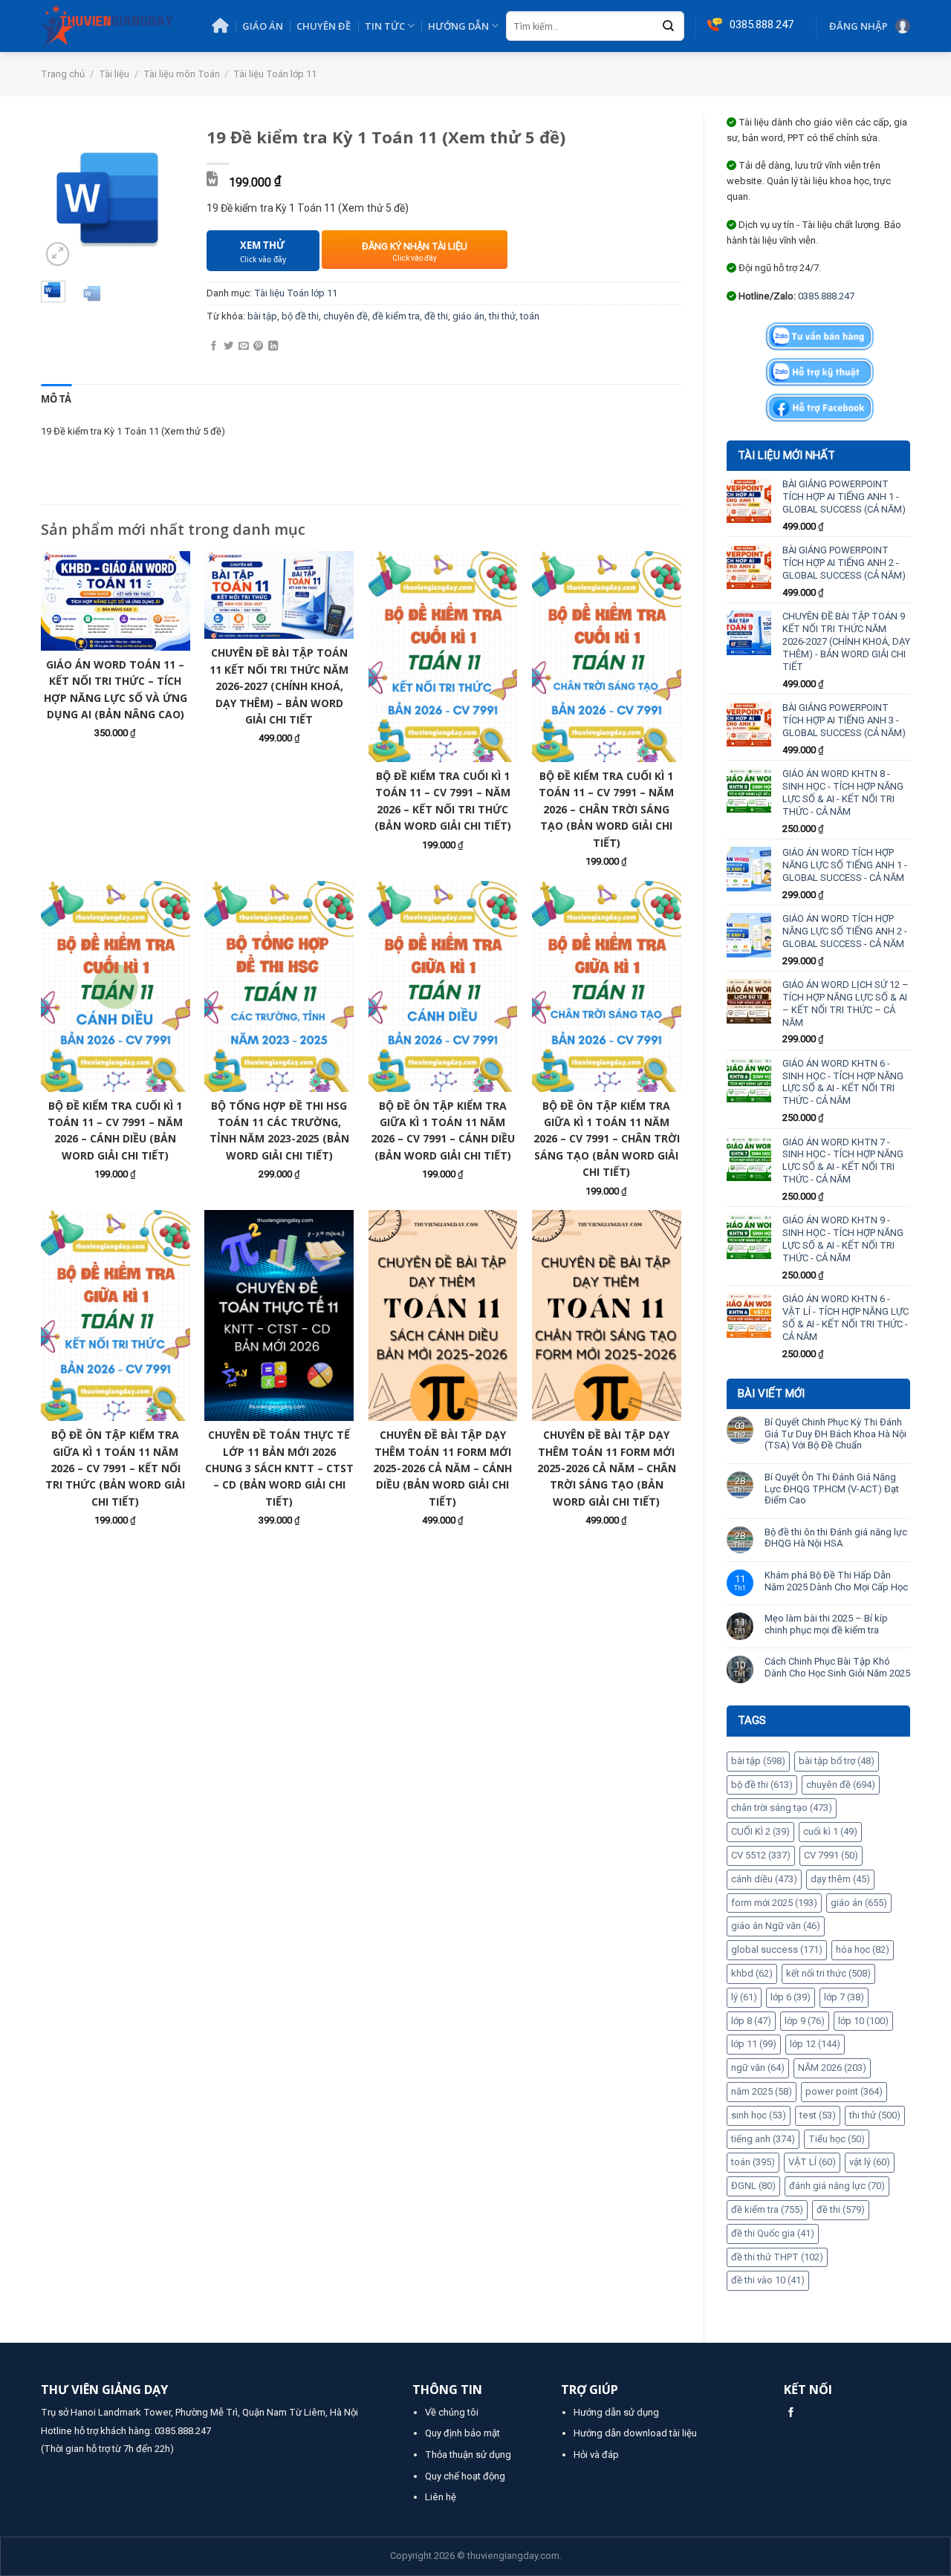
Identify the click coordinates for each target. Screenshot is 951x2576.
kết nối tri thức (828, 1973)
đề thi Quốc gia (773, 2233)
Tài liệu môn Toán (182, 74)
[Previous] (62, 198)
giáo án (859, 1903)
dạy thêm (840, 1879)
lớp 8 (751, 2021)
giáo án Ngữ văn (776, 1926)
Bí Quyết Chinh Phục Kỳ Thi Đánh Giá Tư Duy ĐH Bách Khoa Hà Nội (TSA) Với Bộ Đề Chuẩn (835, 1434)
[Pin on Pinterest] (258, 347)
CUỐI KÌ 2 (760, 1831)
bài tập (758, 1761)
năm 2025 (762, 2091)
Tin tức (385, 26)
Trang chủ (63, 74)
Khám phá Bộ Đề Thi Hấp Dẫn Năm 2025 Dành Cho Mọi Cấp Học (836, 1581)
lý (744, 1997)
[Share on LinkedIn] (273, 347)
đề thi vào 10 (768, 2280)
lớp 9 (805, 2021)
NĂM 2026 (832, 2068)
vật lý (870, 2162)
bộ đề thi (762, 1785)
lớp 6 (791, 1997)
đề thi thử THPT (777, 2257)
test (818, 2115)
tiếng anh (763, 2139)
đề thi (841, 2209)
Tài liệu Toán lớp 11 (275, 74)
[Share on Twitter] (228, 347)
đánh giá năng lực (837, 2186)
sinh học (759, 2115)
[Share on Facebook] (214, 347)
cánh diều (764, 1879)
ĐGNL (753, 2186)
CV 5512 (761, 1855)
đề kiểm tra (767, 2209)
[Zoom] (58, 254)
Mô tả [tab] (56, 399)
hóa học (863, 1949)
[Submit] (669, 27)
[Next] (163, 198)
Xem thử (263, 251)
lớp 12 (815, 2044)
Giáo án (263, 26)
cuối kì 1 (830, 1831)
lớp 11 (754, 2044)
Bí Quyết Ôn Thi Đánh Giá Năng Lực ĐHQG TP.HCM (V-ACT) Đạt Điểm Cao (832, 1489)
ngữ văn (758, 2068)
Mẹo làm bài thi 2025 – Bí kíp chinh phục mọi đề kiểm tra (826, 1624)
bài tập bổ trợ (837, 1761)
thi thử (875, 2115)
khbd (752, 1973)
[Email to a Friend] (243, 347)
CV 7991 (831, 1855)
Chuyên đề (324, 26)
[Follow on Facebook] (791, 2413)
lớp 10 (863, 2021)
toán (753, 2162)
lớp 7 (844, 1997)
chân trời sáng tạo (782, 1808)
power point (844, 2091)
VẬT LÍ (812, 2162)
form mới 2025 (774, 1903)
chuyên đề (841, 1785)
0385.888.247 (826, 296)
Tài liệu (114, 74)
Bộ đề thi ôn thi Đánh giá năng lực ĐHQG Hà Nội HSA (836, 1538)
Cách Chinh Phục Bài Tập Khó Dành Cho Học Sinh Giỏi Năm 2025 (837, 1667)
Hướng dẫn (458, 26)
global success (777, 1949)
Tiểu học (837, 2139)
